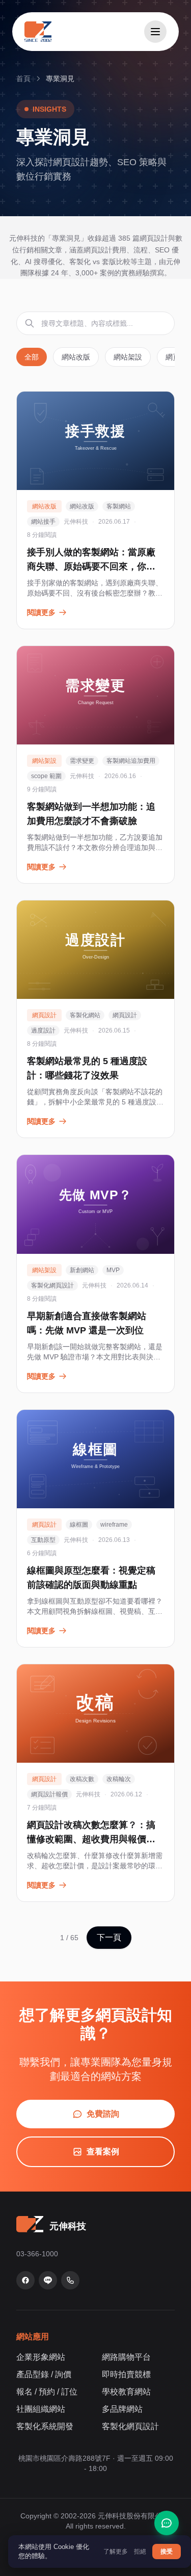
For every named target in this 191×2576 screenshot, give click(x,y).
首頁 (23, 79)
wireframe (114, 1525)
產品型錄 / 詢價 (44, 2374)
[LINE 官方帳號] (48, 2280)
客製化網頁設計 (52, 1285)
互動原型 (43, 1540)
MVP (113, 1270)
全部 (32, 357)
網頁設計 (125, 1015)
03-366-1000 (37, 2254)
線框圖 (79, 1525)
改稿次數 (82, 1779)
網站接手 (43, 522)
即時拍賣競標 (126, 2374)
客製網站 (119, 506)
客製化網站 (85, 1015)
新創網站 (82, 1270)
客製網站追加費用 (131, 761)
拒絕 (140, 2552)
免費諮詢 (103, 2114)
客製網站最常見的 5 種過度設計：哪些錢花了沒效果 (87, 1068)
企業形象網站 (41, 2357)
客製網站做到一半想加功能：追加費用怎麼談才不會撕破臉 (91, 814)
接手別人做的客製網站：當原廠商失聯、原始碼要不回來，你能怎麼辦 (91, 566)
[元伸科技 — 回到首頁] (38, 32)
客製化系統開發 (45, 2426)
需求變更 (82, 761)
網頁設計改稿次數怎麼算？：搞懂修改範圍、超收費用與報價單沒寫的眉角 (91, 1839)
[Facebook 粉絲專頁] (25, 2280)
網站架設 (128, 357)
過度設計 (43, 1031)
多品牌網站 (122, 2409)
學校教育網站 (126, 2392)
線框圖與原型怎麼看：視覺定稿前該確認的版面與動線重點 (91, 1578)
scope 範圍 (46, 776)
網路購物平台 (126, 2357)
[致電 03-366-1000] (70, 2280)
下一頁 (109, 1937)
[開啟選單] (155, 32)
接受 (167, 2552)
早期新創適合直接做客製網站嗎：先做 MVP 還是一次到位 (87, 1323)
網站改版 (76, 357)
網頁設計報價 (49, 1794)
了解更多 (116, 2552)
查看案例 (103, 2152)
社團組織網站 (41, 2409)
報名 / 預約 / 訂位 (47, 2392)
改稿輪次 (119, 1779)
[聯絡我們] (167, 2523)
